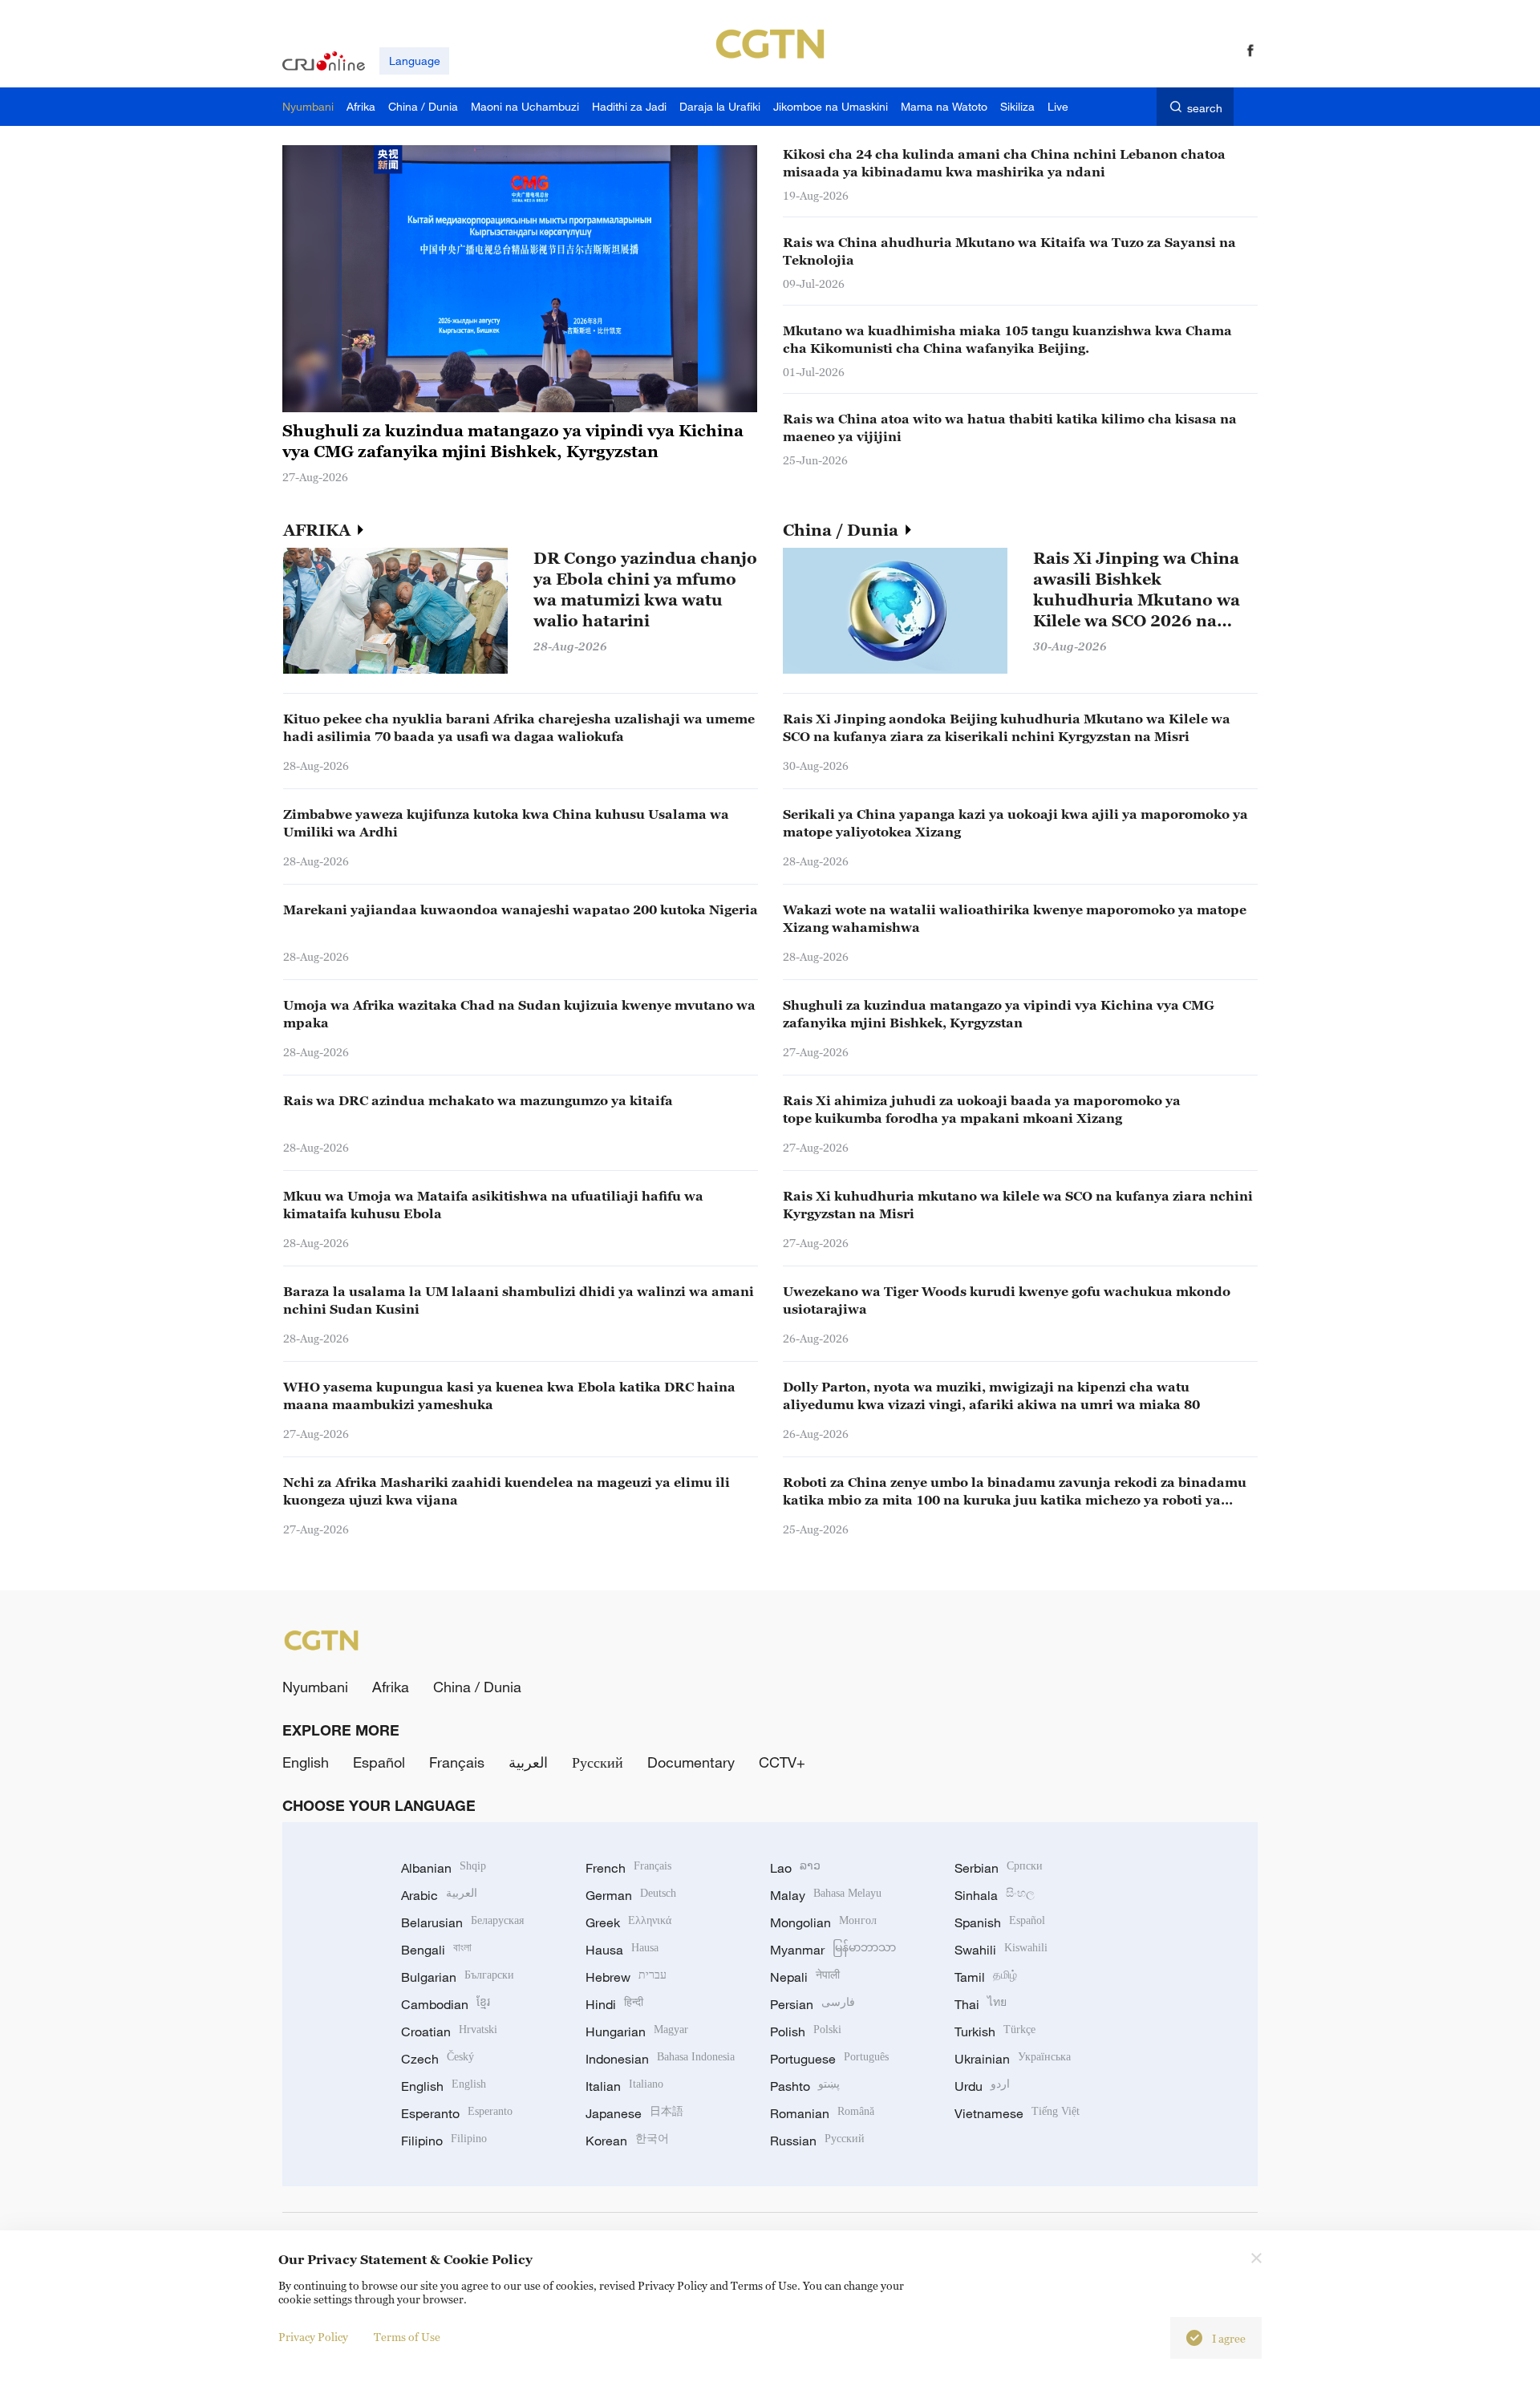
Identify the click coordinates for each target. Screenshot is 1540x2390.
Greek (628, 1922)
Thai (981, 2004)
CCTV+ (782, 1762)
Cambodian (446, 2004)
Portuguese (829, 2059)
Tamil (986, 1977)
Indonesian (660, 2059)
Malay (826, 1895)
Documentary (691, 1762)
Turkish (995, 2031)
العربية (528, 1762)
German (631, 1895)
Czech (438, 2059)
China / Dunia (843, 530)
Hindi (614, 2004)
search (1205, 108)
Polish (806, 2031)
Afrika (391, 1687)
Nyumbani (315, 1687)
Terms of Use (407, 2337)
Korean (627, 2141)
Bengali (436, 1950)
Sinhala (995, 1895)
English (306, 1762)
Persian (813, 2004)
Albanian (444, 1868)
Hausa (622, 1950)
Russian (817, 2141)
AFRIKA (319, 530)
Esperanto (457, 2113)
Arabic (439, 1895)
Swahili (1001, 1950)
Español (379, 1762)
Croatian (449, 2031)
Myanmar (833, 1950)
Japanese (634, 2113)
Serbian (999, 1868)
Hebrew (626, 1977)
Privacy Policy (313, 2337)
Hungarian (637, 2031)
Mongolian (823, 1922)
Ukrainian (1013, 2059)
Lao (795, 1868)
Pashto (805, 2086)
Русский (598, 1762)
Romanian (822, 2113)
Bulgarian (458, 1977)
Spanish (1000, 1922)
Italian (624, 2086)
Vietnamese (1017, 2113)
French (628, 1868)
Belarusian (462, 1922)
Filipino (444, 2141)
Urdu (982, 2086)
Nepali (805, 1977)
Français (457, 1762)
